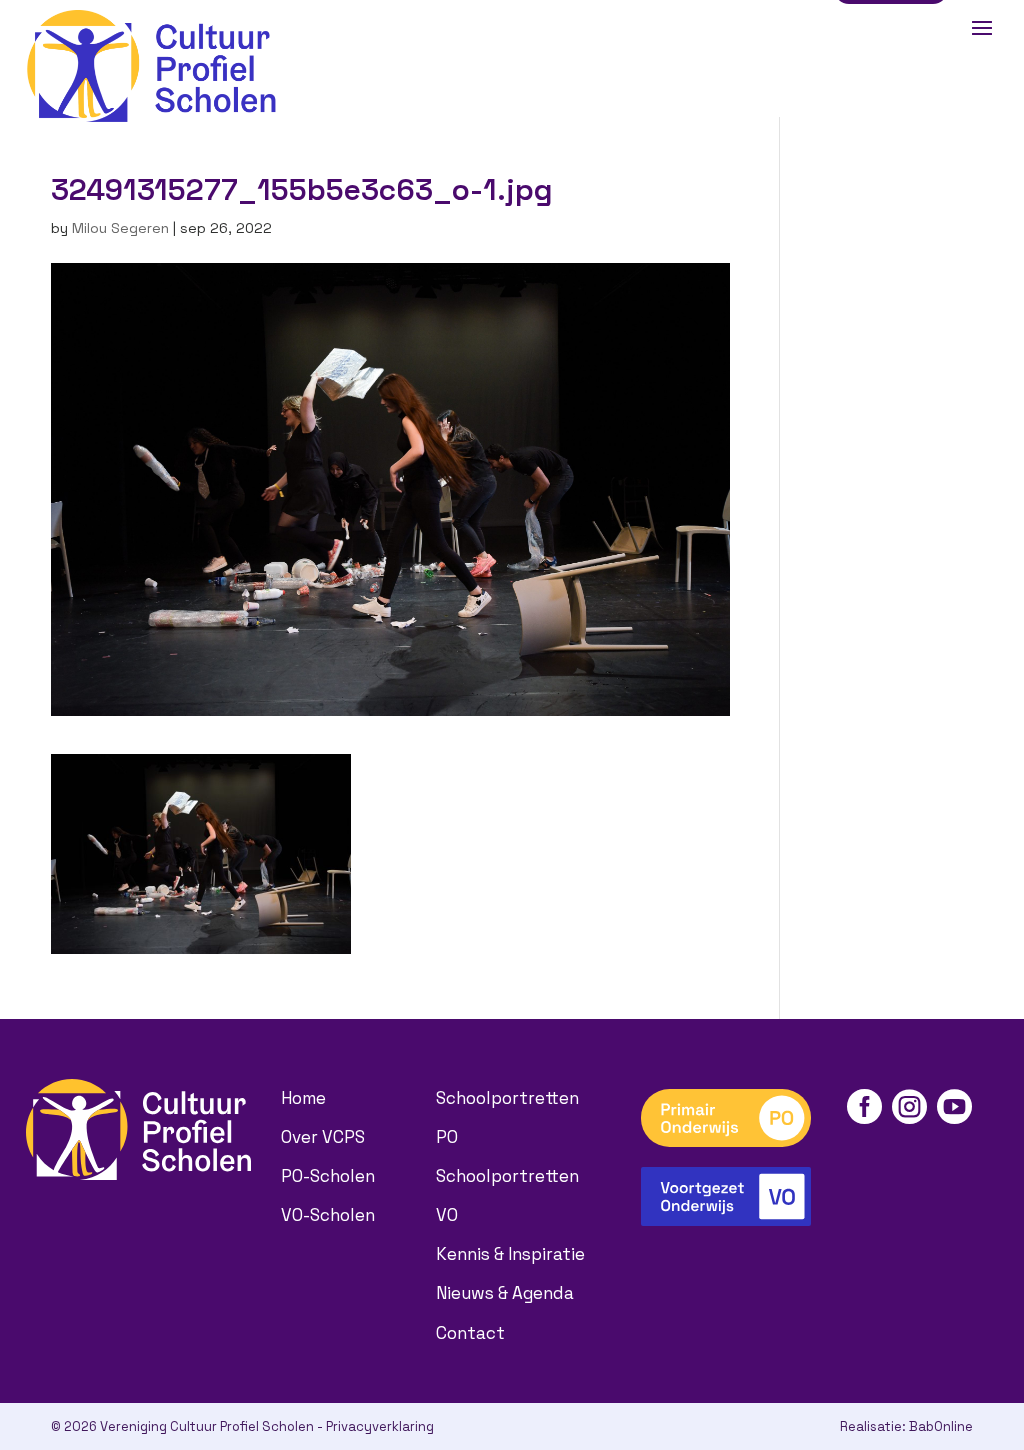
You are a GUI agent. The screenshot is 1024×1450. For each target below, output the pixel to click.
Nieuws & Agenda (505, 1293)
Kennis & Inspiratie (510, 1254)
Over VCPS (323, 1137)
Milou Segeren (120, 228)
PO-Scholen (328, 1176)
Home (303, 1098)
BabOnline (941, 1426)
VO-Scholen (328, 1215)
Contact (470, 1333)
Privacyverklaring (380, 1426)
